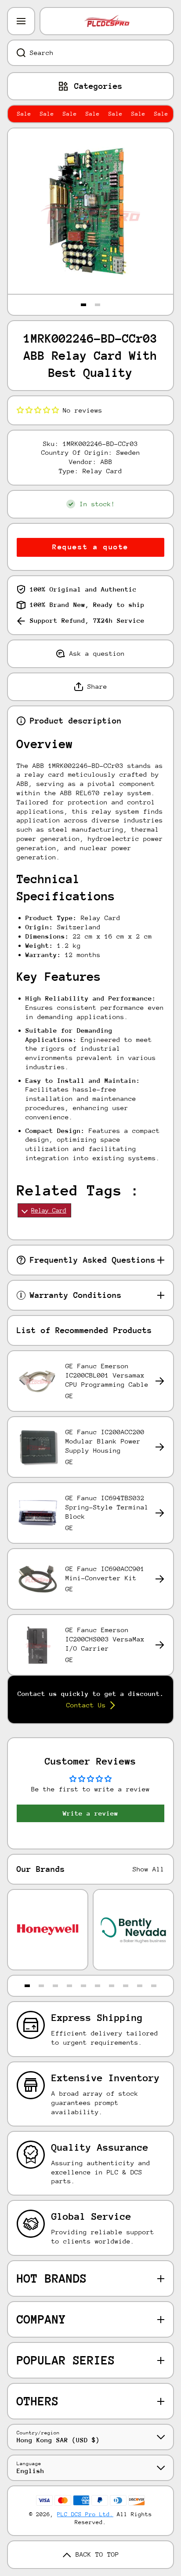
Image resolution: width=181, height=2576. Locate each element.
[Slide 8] (126, 1986)
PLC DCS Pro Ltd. (85, 2514)
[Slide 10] (154, 1986)
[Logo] (107, 21)
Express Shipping (97, 2018)
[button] (38, 410)
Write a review (90, 1813)
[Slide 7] (112, 1986)
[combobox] (90, 53)
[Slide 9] (140, 1986)
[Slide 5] (83, 1986)
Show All (148, 1869)
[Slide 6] (98, 1986)
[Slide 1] (83, 305)
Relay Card (49, 1210)
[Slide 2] (98, 305)
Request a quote (90, 547)
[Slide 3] (55, 1986)
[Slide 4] (69, 1986)
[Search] (16, 53)
